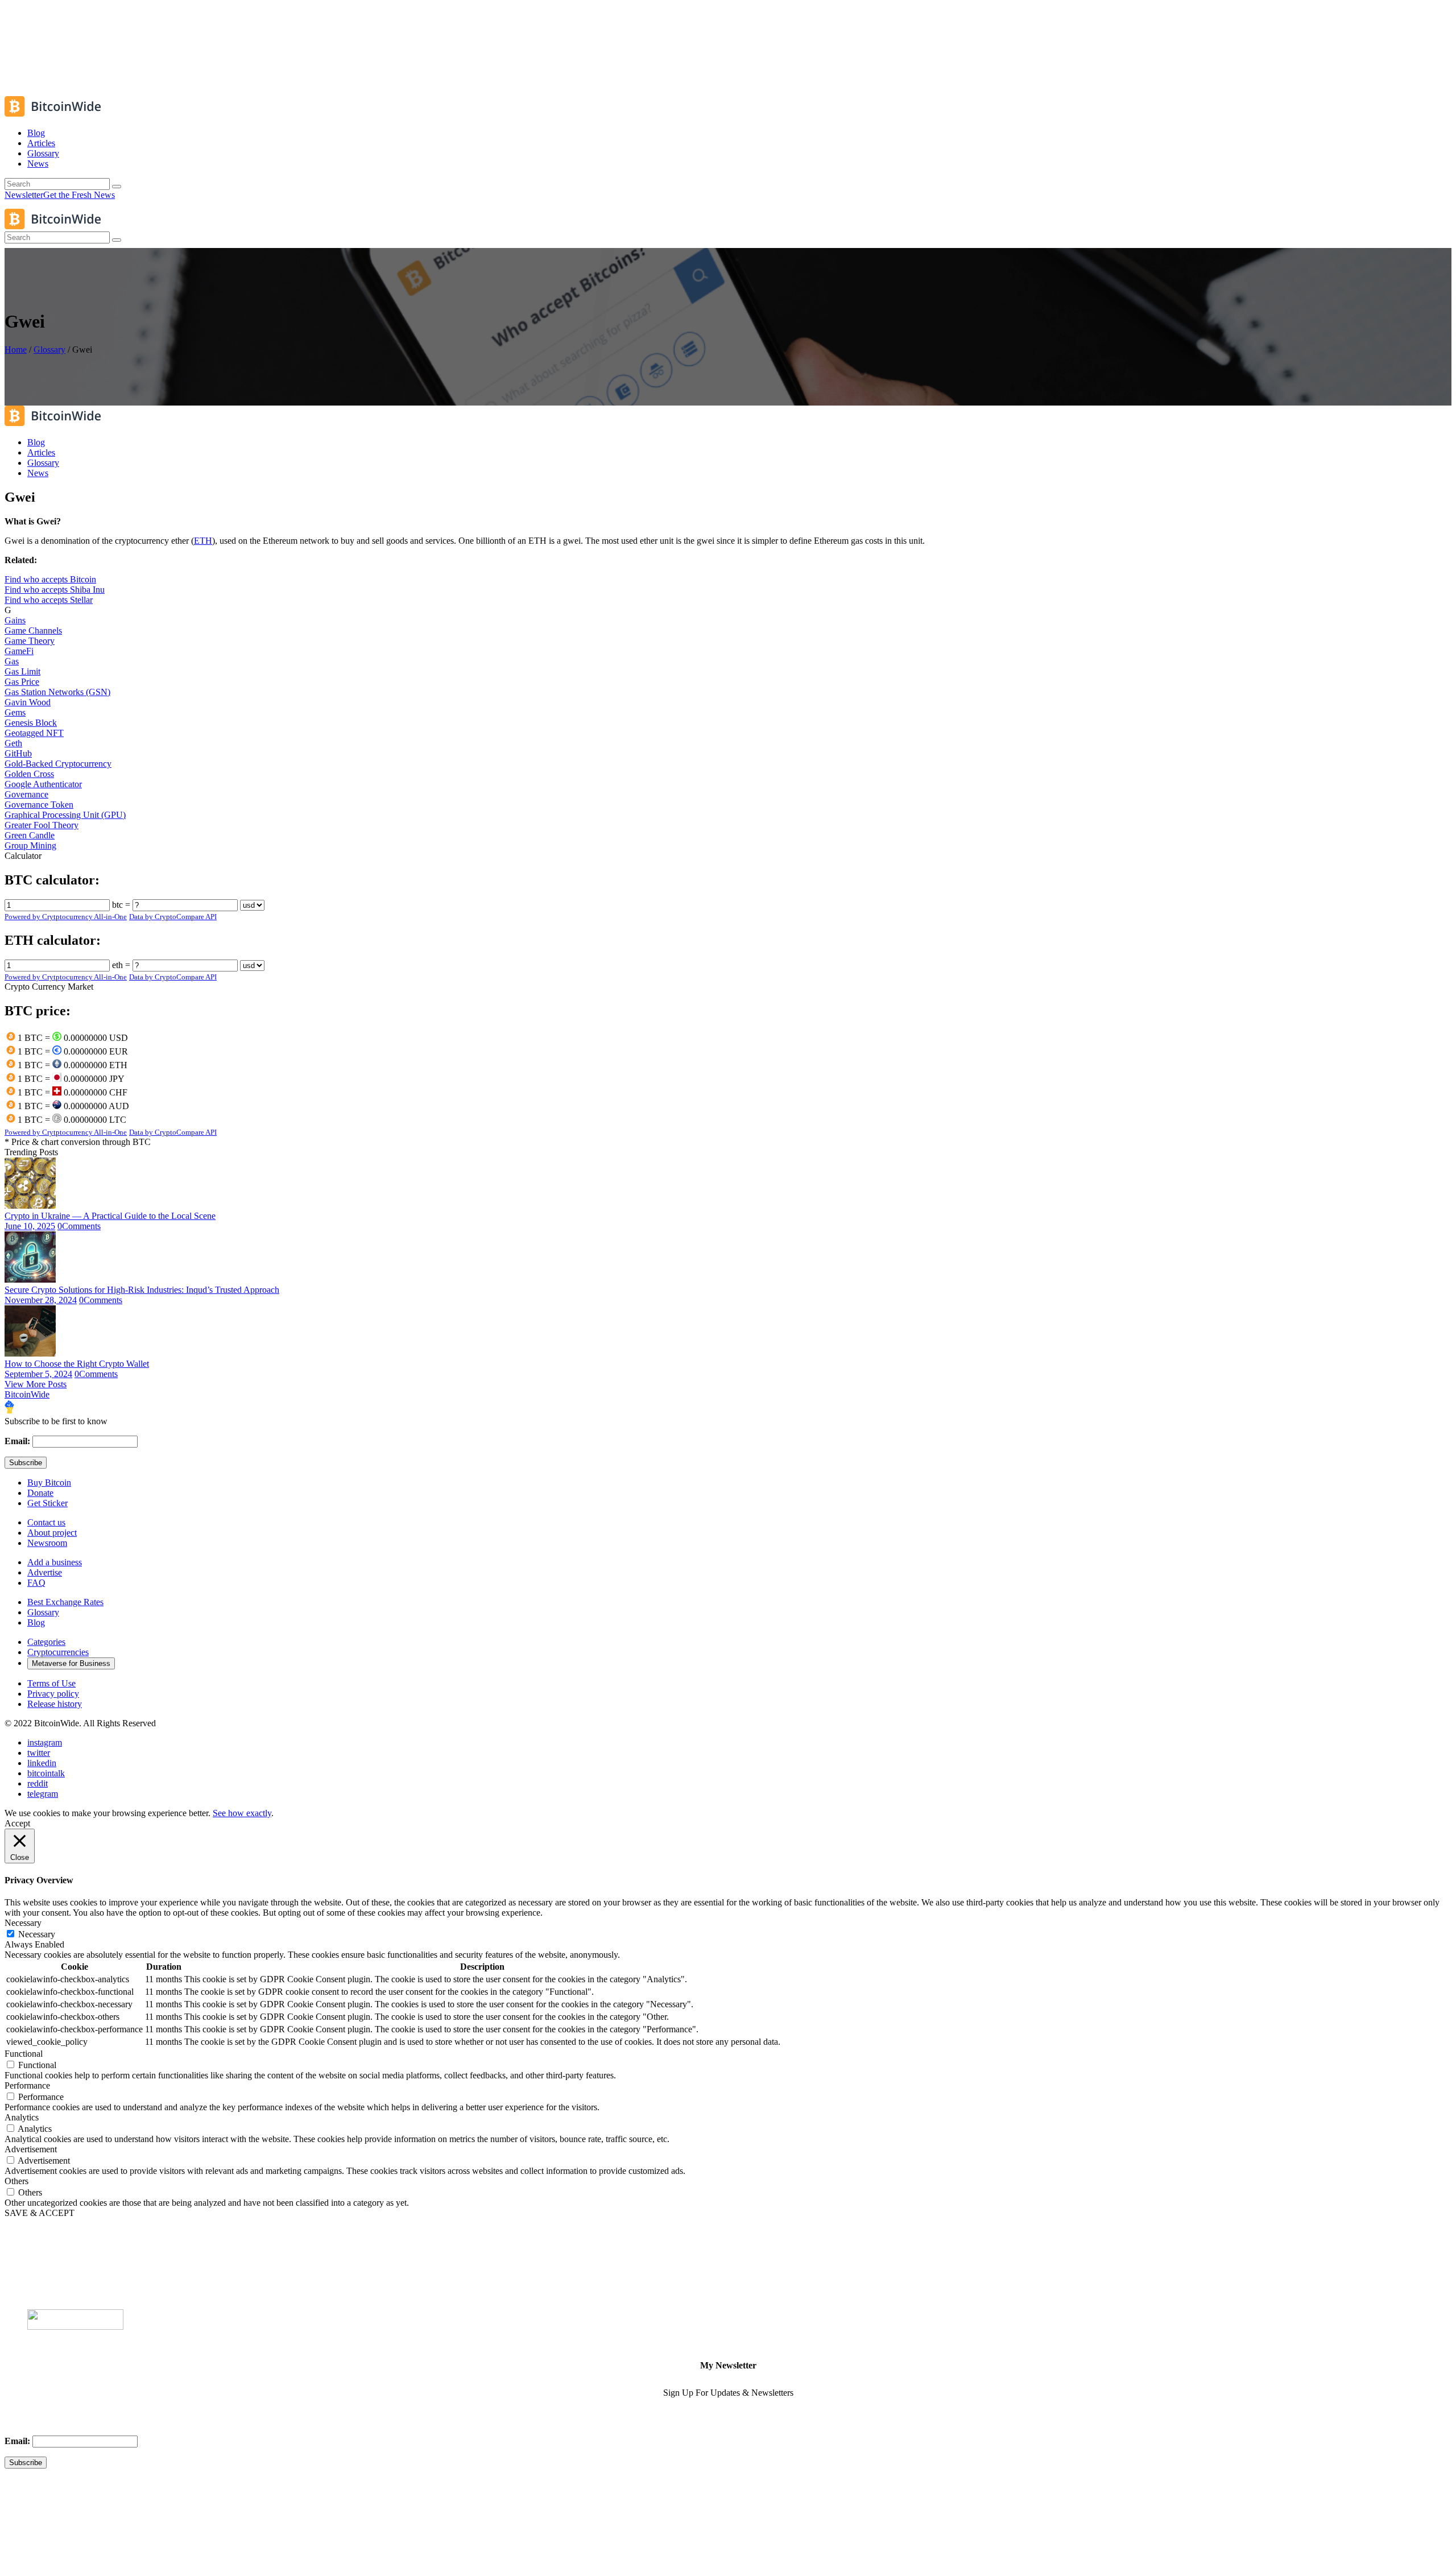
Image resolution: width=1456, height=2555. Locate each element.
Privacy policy (53, 1694)
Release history (55, 1704)
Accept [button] (17, 1823)
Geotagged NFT (34, 733)
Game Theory (30, 641)
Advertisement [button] (31, 2149)
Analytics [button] (22, 2117)
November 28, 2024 (41, 1300)
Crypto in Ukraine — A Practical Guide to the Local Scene (110, 1216)
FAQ (36, 1583)
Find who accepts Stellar (49, 600)
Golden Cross (29, 774)
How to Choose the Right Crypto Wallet (77, 1364)
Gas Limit (22, 671)
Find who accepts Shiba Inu (55, 590)
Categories (46, 1642)
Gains (15, 620)
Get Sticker (47, 1503)
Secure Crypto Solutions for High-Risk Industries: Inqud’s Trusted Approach (142, 1290)
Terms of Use (51, 1683)
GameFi (19, 651)
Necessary (37, 1934)
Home (16, 350)
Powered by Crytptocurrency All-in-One (66, 917)
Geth (13, 743)
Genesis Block (31, 723)
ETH (203, 541)
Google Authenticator (43, 784)
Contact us (46, 1522)
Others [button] (16, 2181)
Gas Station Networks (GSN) (57, 692)
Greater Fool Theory (42, 825)
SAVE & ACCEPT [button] (40, 2213)
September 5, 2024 (38, 1374)
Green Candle (30, 835)
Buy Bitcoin (49, 1483)
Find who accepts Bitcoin (50, 579)
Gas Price (22, 682)
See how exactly (242, 1813)
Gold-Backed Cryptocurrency (58, 764)
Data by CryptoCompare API (173, 917)
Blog (36, 1622)
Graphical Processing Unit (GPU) (65, 815)
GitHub (18, 753)
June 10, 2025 (30, 1226)
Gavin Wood (28, 702)
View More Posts (36, 1384)
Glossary (49, 350)
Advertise (45, 1572)
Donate (40, 1493)
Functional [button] (24, 2054)
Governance (26, 794)
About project (52, 1533)
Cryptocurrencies (58, 1652)
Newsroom (47, 1543)
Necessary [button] (23, 1923)
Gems (15, 712)
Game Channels (33, 631)
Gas (12, 661)
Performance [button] (27, 2085)
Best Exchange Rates (65, 1602)
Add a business (55, 1562)
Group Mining (30, 846)
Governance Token (39, 805)
